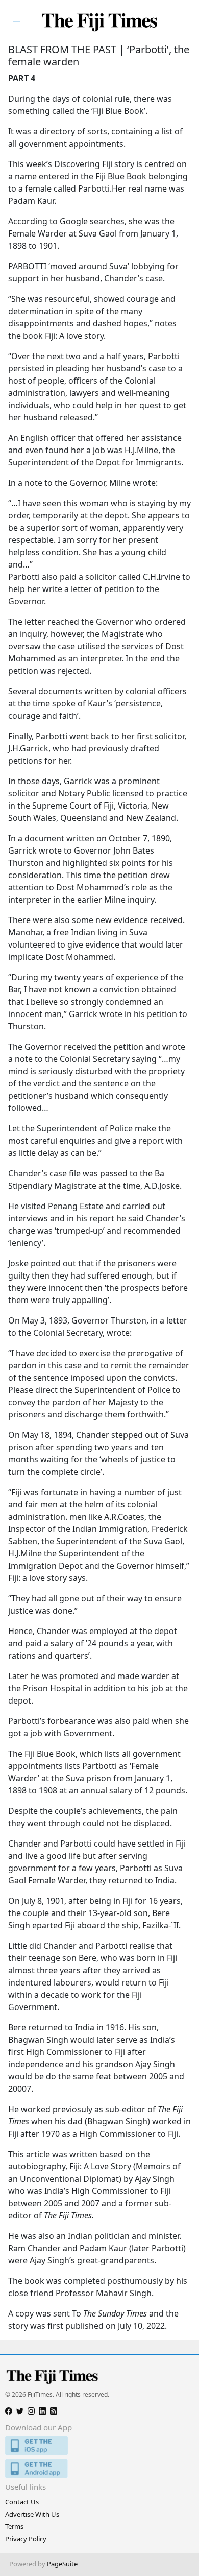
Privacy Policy (26, 2539)
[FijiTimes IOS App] (99, 2445)
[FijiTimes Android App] (99, 2468)
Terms (14, 2526)
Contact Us (22, 2502)
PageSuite (62, 2564)
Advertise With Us (32, 2514)
